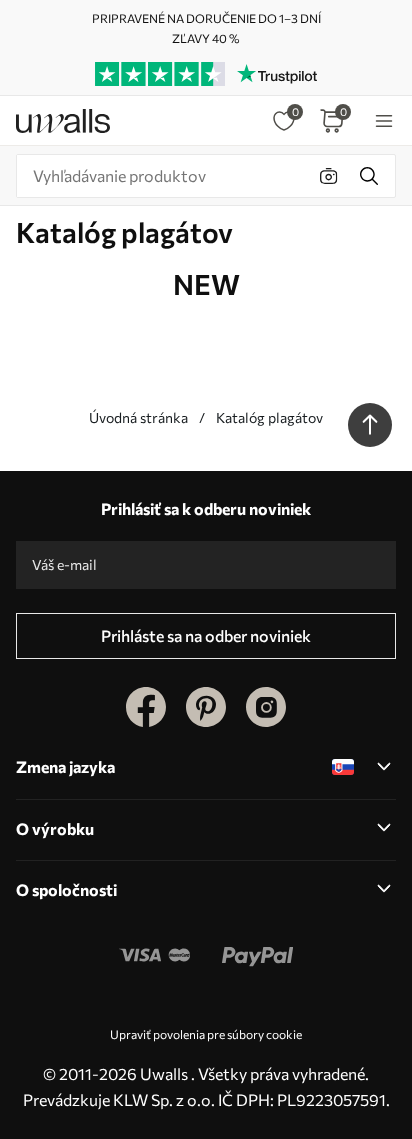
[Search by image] (329, 176)
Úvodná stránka (138, 417)
